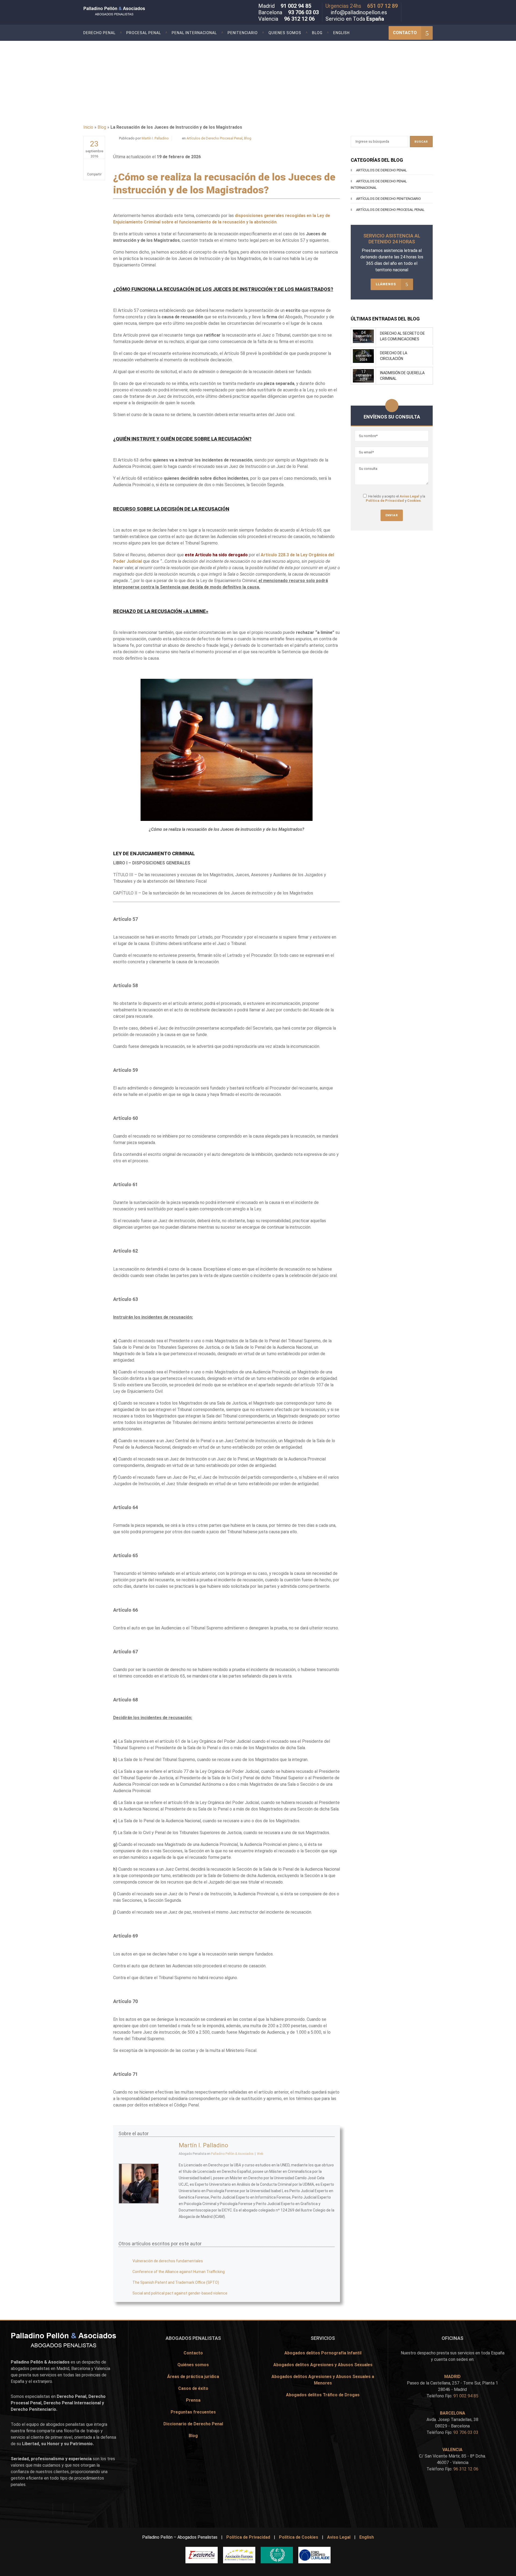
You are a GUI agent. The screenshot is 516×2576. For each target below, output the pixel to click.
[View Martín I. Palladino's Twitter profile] (169, 2172)
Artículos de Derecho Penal (381, 170)
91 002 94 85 (296, 6)
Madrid (63, 2368)
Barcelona (81, 2368)
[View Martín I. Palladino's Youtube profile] (169, 2184)
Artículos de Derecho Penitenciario (388, 199)
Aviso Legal (409, 496)
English (367, 2537)
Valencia (102, 2368)
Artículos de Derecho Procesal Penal (214, 138)
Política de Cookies (299, 2537)
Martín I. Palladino (155, 138)
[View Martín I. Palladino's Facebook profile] (169, 2160)
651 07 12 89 (382, 6)
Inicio (88, 127)
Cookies (414, 501)
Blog (102, 127)
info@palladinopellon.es (359, 12)
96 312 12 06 (299, 19)
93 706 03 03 (303, 12)
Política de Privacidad (385, 501)
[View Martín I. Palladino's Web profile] (169, 2207)
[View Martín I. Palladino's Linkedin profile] (169, 2196)
